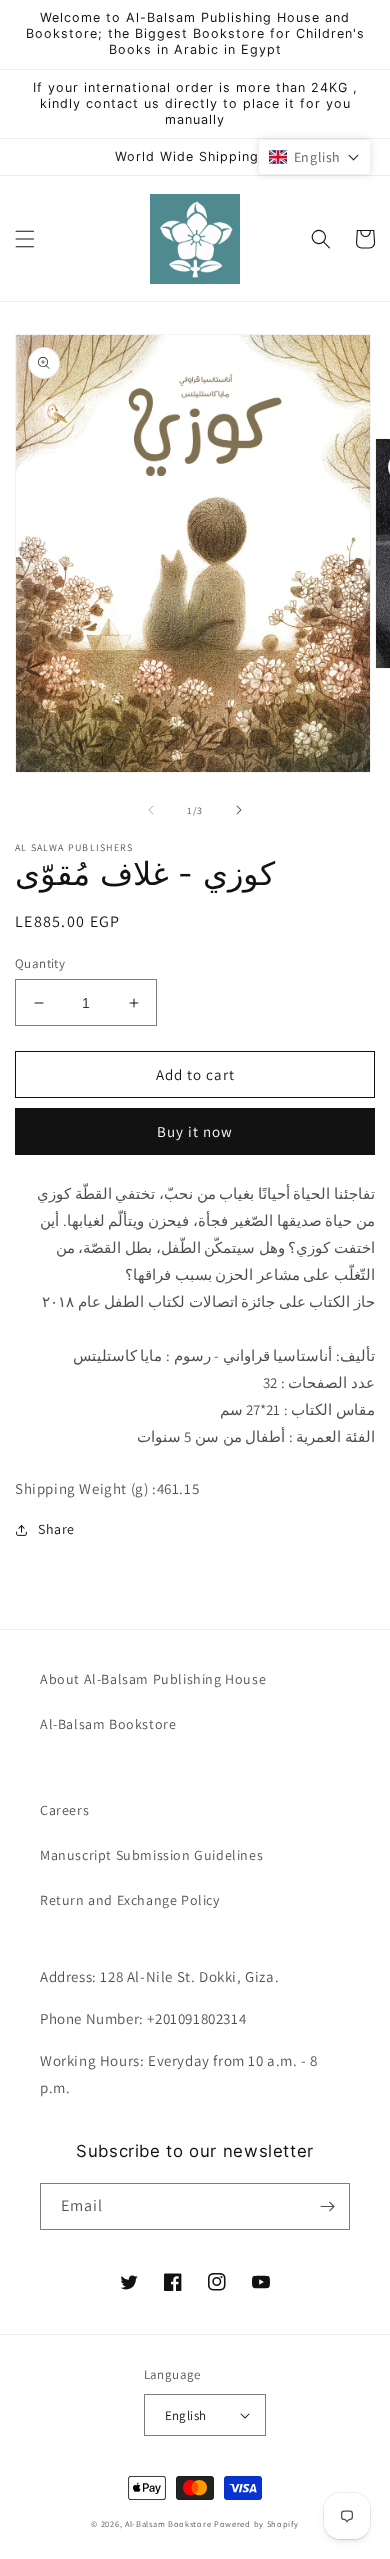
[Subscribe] (327, 2206)
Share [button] (56, 1529)
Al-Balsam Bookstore (108, 1724)
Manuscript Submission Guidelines (151, 1855)
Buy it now (195, 1131)
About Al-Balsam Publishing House (153, 1679)
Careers (64, 1810)
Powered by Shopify (256, 2523)
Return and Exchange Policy (130, 1900)
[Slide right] (239, 810)
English (186, 2415)
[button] (25, 239)
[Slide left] (151, 810)
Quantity (40, 963)
